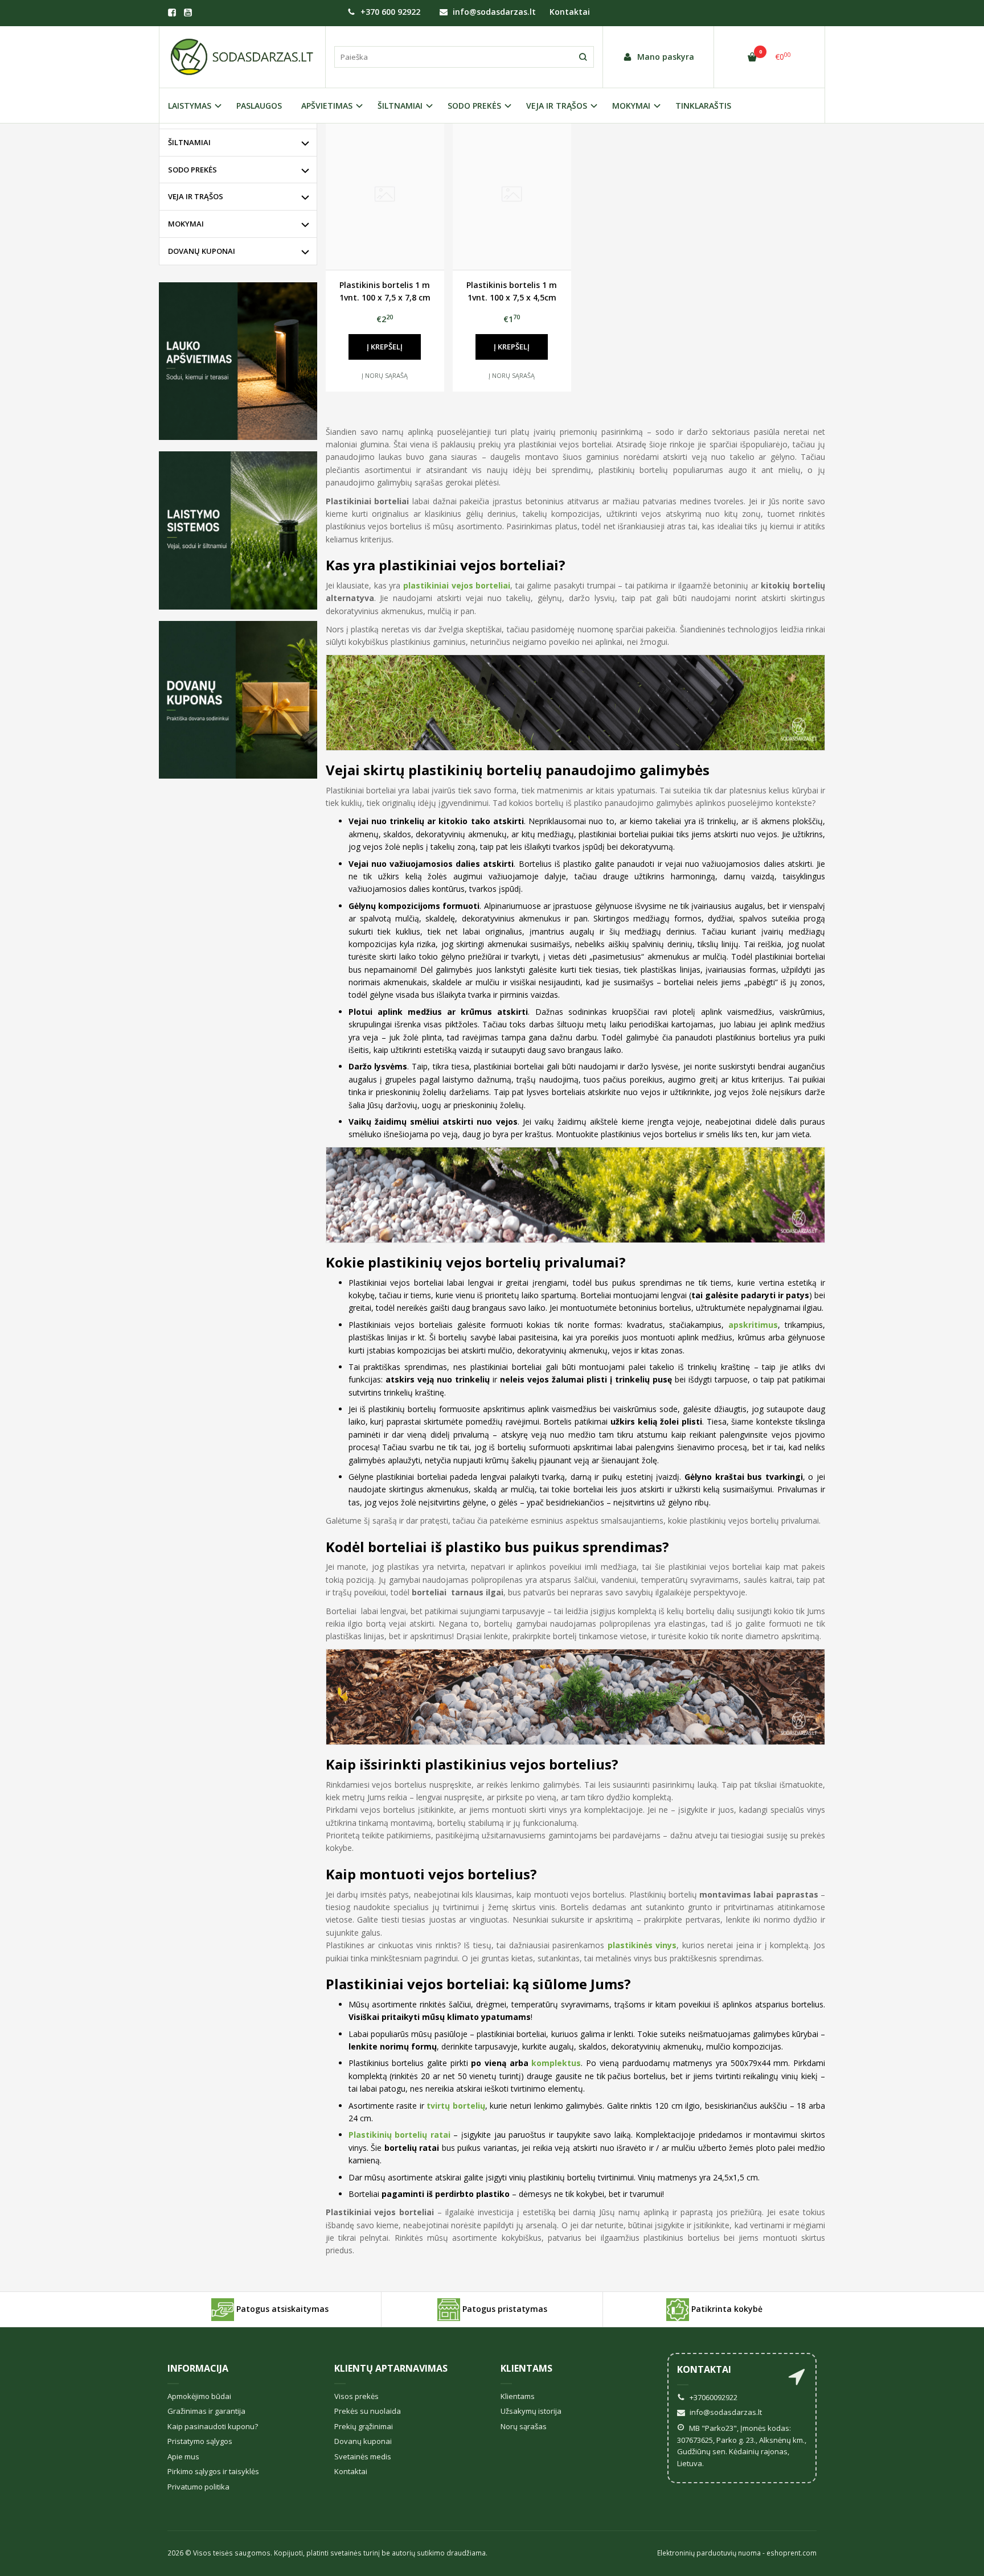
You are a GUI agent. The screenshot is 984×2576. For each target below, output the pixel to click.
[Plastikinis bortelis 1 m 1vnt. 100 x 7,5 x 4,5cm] (512, 195)
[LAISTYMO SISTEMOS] (238, 530)
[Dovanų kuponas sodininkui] (238, 700)
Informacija (198, 2368)
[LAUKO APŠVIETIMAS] (238, 361)
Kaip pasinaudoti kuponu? (213, 2426)
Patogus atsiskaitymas (281, 2308)
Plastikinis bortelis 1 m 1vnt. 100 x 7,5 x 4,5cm (512, 291)
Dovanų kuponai (363, 2441)
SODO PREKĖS (192, 170)
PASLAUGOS (259, 106)
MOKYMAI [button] (631, 106)
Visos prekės (356, 2396)
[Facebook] (172, 13)
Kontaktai (570, 12)
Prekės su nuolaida (368, 2411)
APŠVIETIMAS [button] (327, 106)
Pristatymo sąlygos (200, 2441)
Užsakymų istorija (531, 2411)
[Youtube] (188, 13)
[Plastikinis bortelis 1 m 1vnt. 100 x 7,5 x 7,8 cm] (385, 195)
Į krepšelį (385, 347)
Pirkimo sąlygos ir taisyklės (213, 2471)
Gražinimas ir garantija (206, 2411)
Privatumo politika (198, 2487)
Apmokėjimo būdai (199, 2396)
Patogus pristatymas (504, 2308)
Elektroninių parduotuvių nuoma (709, 2553)
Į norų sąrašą (385, 375)
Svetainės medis (363, 2456)
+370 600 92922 (389, 12)
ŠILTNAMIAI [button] (400, 106)
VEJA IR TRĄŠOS (196, 196)
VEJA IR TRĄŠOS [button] (557, 106)
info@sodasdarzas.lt (493, 12)
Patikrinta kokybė (726, 2308)
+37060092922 (713, 2397)
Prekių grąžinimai (364, 2426)
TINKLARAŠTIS (703, 106)
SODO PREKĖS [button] (474, 106)
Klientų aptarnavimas (391, 2368)
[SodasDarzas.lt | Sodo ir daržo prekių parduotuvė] (242, 57)
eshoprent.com (792, 2553)
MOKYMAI (186, 224)
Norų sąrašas (524, 2426)
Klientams (526, 2368)
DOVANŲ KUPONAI (202, 251)
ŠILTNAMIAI (189, 142)
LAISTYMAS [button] (190, 106)
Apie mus (183, 2456)
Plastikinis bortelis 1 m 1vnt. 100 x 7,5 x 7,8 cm (385, 291)
